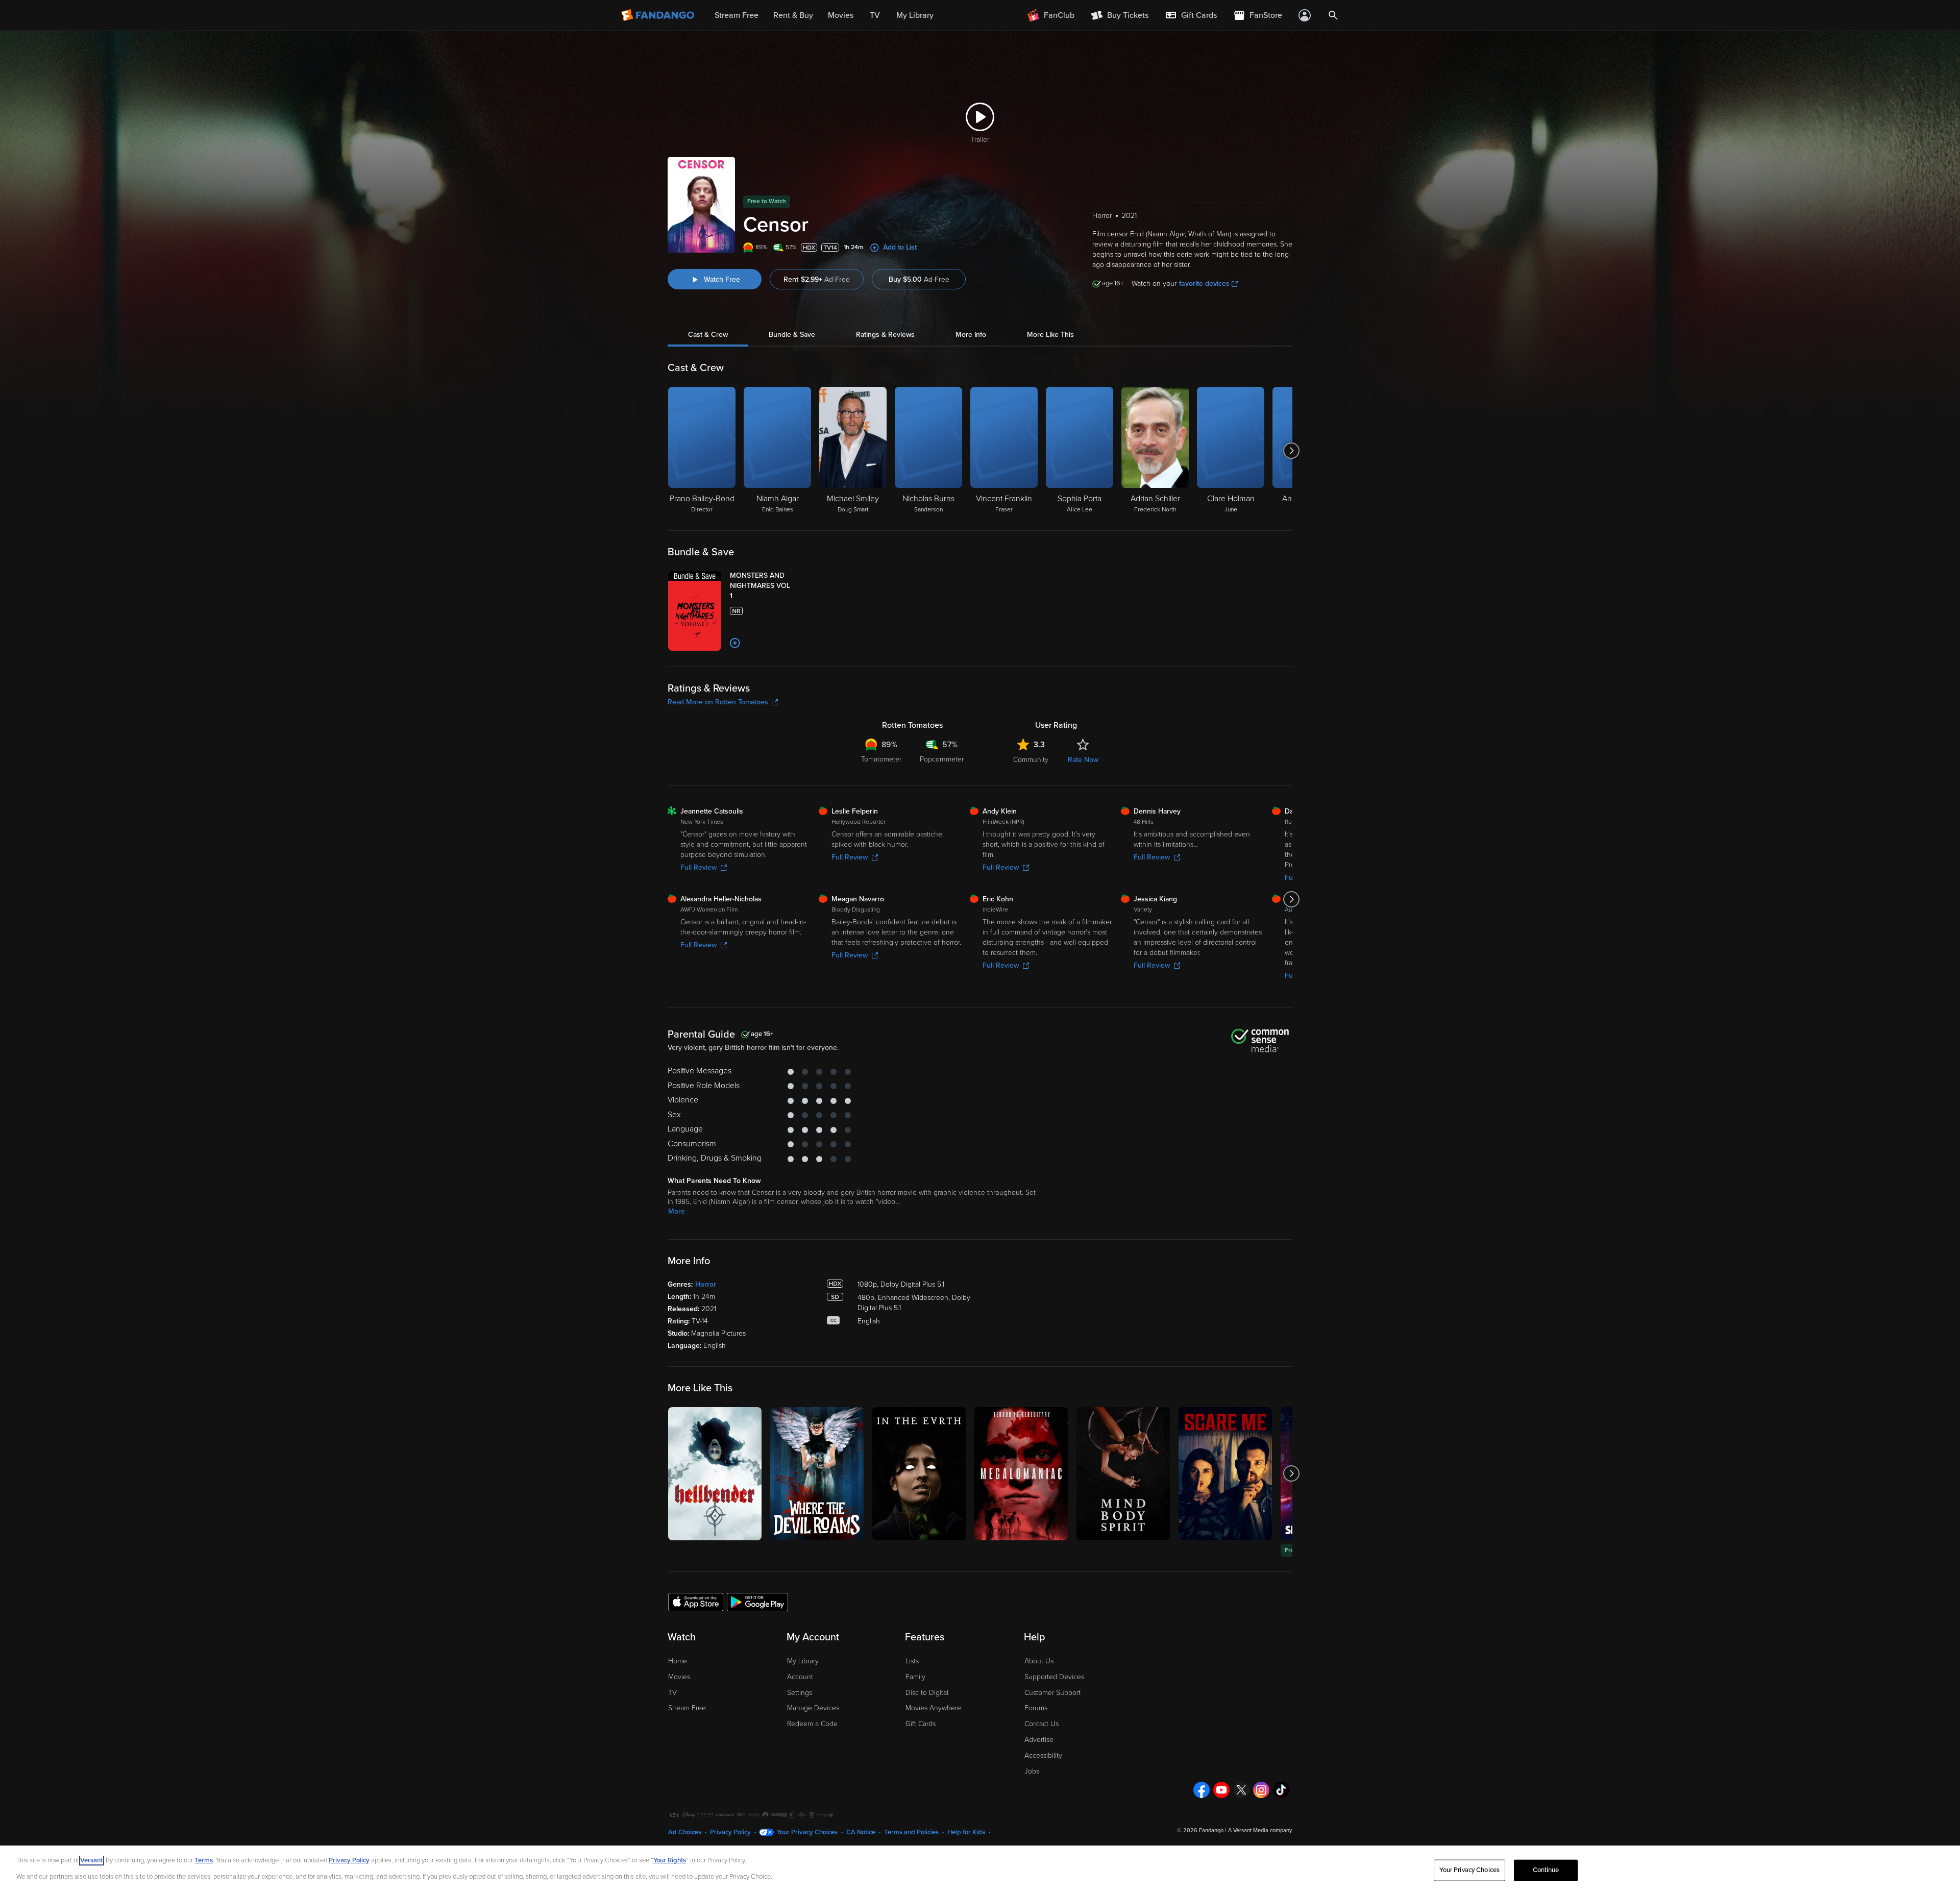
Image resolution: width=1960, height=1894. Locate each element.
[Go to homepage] (659, 15)
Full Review (699, 867)
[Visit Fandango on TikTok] (1281, 1790)
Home (678, 1661)
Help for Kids (966, 1832)
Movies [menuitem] (841, 15)
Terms (204, 1860)
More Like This (1050, 335)
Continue (1546, 1870)
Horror (706, 1284)
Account (800, 1677)
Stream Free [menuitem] (737, 15)
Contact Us (1042, 1724)
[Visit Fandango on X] (1241, 1790)
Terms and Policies (911, 1832)
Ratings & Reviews (885, 335)
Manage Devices (813, 1708)
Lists (912, 1661)
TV (672, 1693)
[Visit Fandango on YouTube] (1221, 1790)
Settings (800, 1693)
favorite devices (1204, 284)
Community (1031, 760)
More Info (971, 335)
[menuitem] (1191, 15)
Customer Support (1052, 1693)
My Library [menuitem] (915, 15)
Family (915, 1677)
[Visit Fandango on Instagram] (1261, 1790)
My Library (803, 1661)
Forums (1036, 1708)
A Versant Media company (1260, 1830)
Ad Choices (685, 1832)
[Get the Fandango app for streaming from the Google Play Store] (757, 1602)
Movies (679, 1677)
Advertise (1039, 1740)
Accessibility (1043, 1755)
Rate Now (1083, 760)
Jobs (1032, 1771)
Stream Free (687, 1708)
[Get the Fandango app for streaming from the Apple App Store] (696, 1602)
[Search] (1333, 15)
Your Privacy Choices (807, 1832)
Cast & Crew (708, 335)
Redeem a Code (812, 1724)
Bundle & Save (792, 335)
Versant (91, 1860)
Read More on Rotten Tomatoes (718, 702)
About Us (1039, 1661)
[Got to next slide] (1291, 451)
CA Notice (861, 1832)
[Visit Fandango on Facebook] (1202, 1790)
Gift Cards (921, 1724)
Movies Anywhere (933, 1708)
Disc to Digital (927, 1693)
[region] (980, 1870)
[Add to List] (735, 643)
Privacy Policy (730, 1832)
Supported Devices (1054, 1677)
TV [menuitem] (875, 15)
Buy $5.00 (919, 279)
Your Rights (670, 1860)
